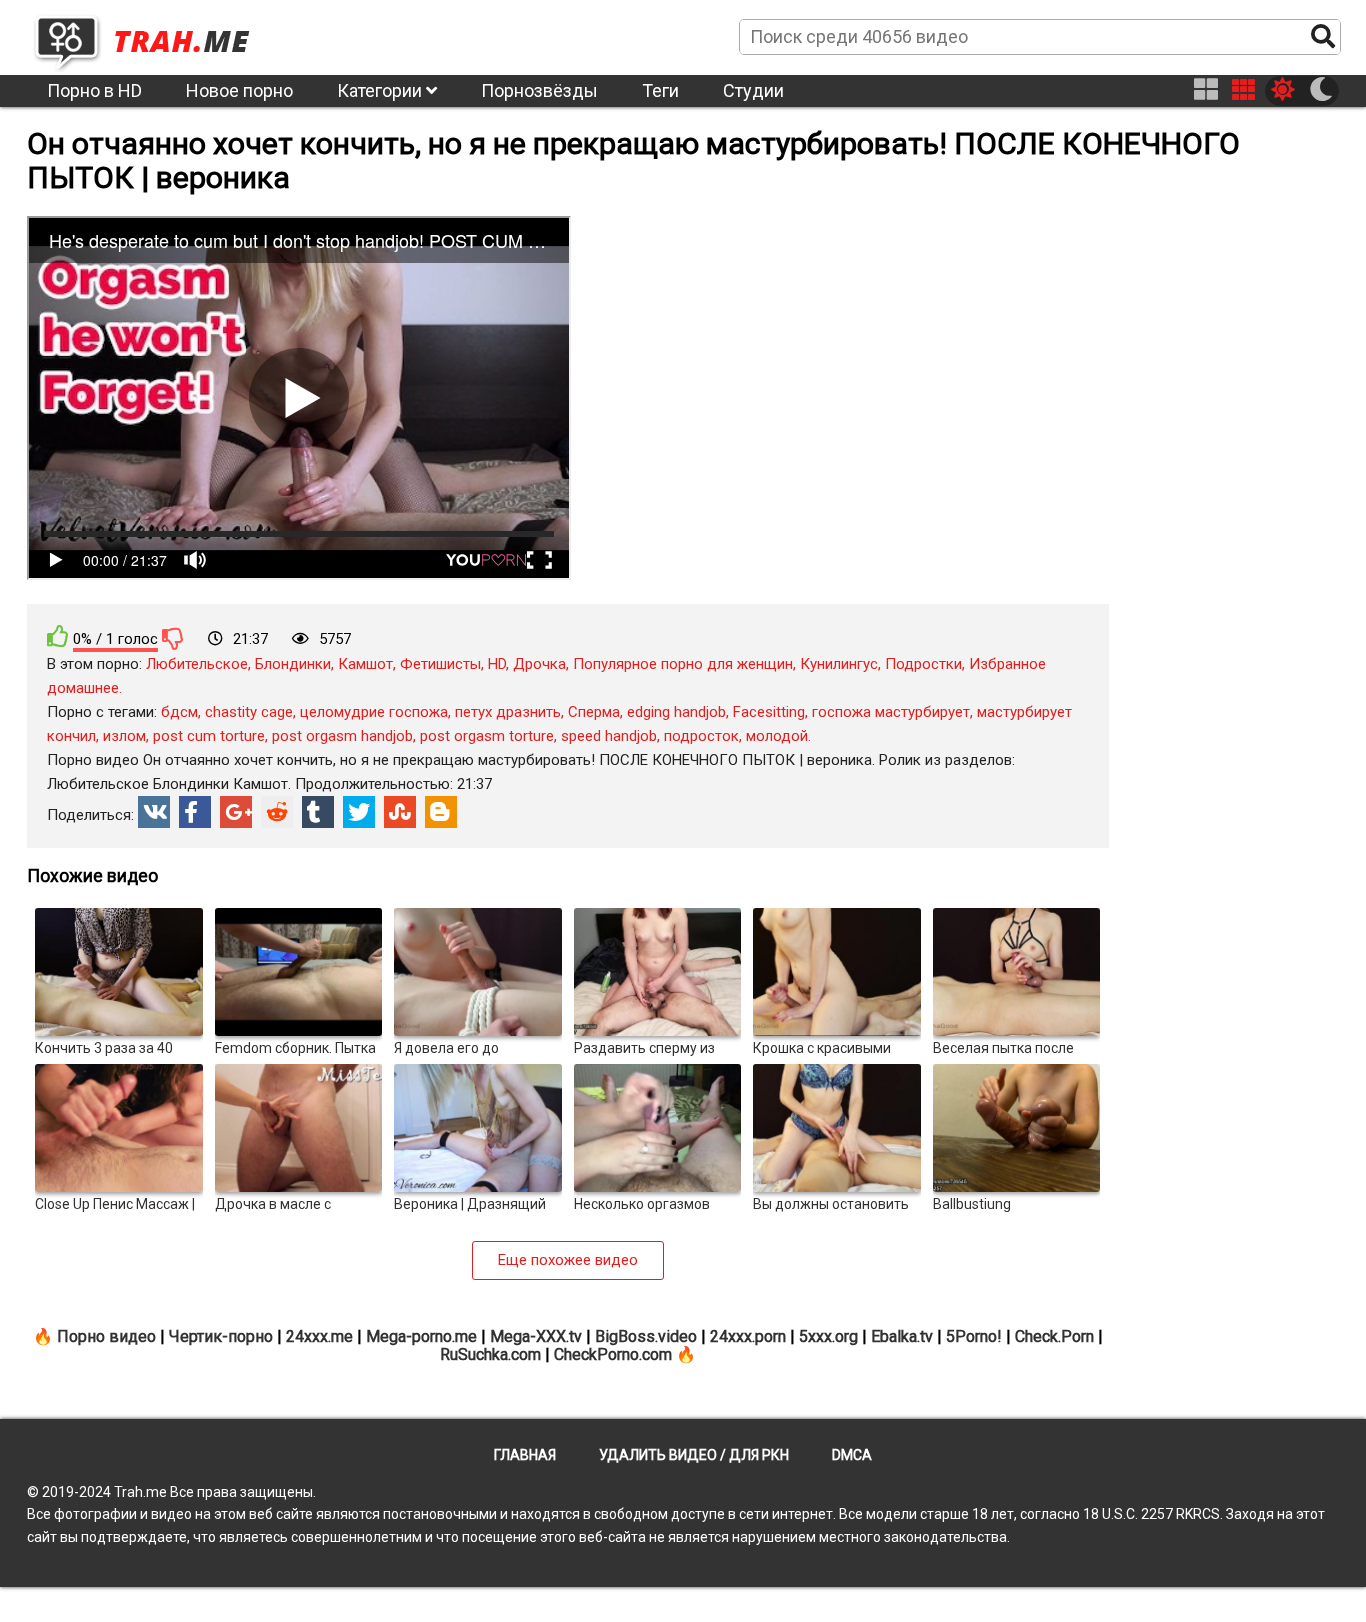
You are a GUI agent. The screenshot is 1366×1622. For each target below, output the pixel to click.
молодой (777, 736)
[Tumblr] (318, 812)
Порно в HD (94, 90)
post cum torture (209, 736)
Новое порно (239, 90)
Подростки (923, 664)
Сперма (594, 712)
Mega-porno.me (421, 1336)
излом (124, 736)
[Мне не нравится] (173, 638)
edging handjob (676, 712)
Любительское (197, 664)
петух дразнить (508, 712)
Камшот (365, 664)
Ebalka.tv (902, 1336)
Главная (525, 1455)
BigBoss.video (646, 1336)
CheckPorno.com (613, 1354)
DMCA (852, 1455)
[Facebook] (195, 812)
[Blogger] (441, 812)
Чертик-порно (221, 1336)
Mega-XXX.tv (536, 1336)
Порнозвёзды (539, 90)
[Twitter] (359, 812)
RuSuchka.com (490, 1354)
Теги (660, 90)
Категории (381, 90)
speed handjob (609, 736)
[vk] (154, 812)
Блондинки (293, 664)
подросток (701, 736)
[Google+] (236, 812)
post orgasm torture (487, 736)
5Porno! (974, 1336)
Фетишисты (440, 664)
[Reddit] (277, 812)
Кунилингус (839, 664)
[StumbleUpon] (400, 812)
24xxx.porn (748, 1336)
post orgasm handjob (342, 736)
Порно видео (106, 1336)
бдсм (179, 712)
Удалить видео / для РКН (694, 1455)
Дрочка (539, 664)
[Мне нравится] (58, 636)
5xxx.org (828, 1336)
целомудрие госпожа (374, 712)
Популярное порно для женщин (683, 664)
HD (497, 664)
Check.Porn (1054, 1336)
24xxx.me (319, 1336)
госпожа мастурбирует (891, 712)
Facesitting (769, 712)
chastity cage (249, 712)
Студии (753, 90)
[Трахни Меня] (152, 36)
